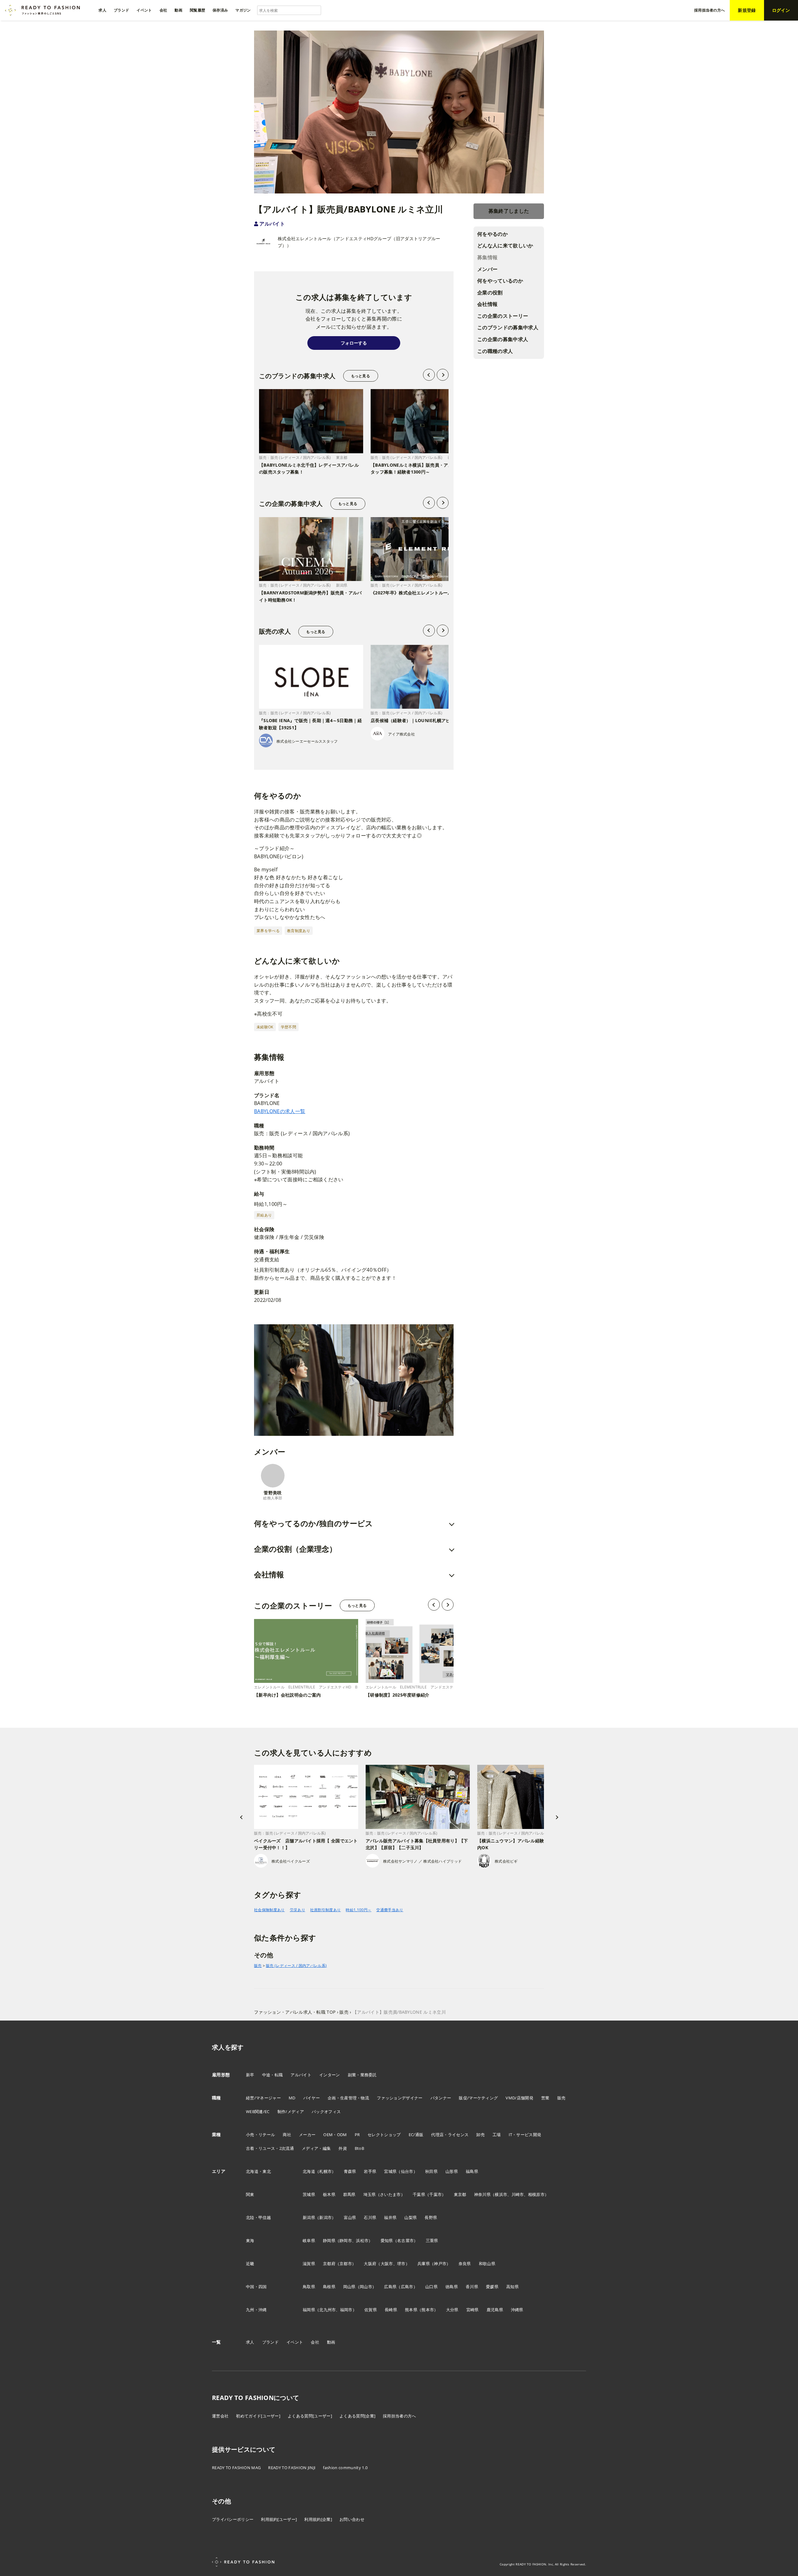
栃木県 (329, 2194)
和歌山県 (487, 2264)
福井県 (390, 2217)
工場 (497, 2135)
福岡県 (309, 2310)
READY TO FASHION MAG (236, 2468)
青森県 (350, 2171)
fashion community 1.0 (345, 2468)
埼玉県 (370, 2194)
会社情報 (487, 304)
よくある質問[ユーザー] (310, 2416)
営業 (545, 2098)
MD (292, 2098)
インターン (330, 2075)
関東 (250, 2194)
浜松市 (362, 2240)
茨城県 (309, 2194)
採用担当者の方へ (399, 2416)
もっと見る (361, 376)
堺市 (401, 2264)
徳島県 (452, 2287)
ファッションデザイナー (400, 2098)
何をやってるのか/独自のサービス (313, 1523)
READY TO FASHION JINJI (292, 2468)
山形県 (452, 2171)
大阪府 (370, 2264)
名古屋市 (405, 2240)
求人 (250, 2342)
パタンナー (441, 2098)
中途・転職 (273, 2075)
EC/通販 (416, 2135)
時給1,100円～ (358, 1910)
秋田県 (431, 2171)
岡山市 (366, 2287)
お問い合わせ (352, 2519)
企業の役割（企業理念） (295, 1549)
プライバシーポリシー (233, 2519)
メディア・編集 (316, 2148)
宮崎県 (473, 2310)
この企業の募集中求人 (503, 339)
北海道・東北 (258, 2171)
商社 (287, 2135)
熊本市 (428, 2310)
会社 (315, 2342)
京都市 (346, 2264)
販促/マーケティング (478, 2098)
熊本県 (411, 2310)
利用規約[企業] (318, 2519)
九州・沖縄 (256, 2310)
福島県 (472, 2171)
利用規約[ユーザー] (279, 2519)
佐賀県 (371, 2310)
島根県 (329, 2287)
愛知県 (387, 2240)
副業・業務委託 (362, 2075)
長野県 (431, 2217)
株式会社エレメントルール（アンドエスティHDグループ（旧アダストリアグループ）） (359, 242)
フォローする (354, 343)
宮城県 (390, 2171)
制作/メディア (291, 2112)
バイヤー (312, 2098)
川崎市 (518, 2194)
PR (357, 2135)
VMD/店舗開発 (519, 2098)
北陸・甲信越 (258, 2217)
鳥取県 (309, 2287)
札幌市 (325, 2171)
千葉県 (419, 2194)
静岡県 (329, 2240)
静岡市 (346, 2240)
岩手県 (370, 2171)
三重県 (432, 2240)
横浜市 (501, 2194)
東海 (250, 2240)
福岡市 (346, 2310)
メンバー (487, 269)
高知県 (512, 2287)
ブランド (270, 2342)
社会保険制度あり (269, 1910)
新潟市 (325, 2217)
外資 (343, 2148)
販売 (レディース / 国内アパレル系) (296, 1966)
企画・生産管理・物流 (348, 2098)
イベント (295, 2342)
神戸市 (440, 2264)
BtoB (359, 2148)
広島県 (390, 2287)
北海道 (309, 2171)
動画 (331, 2342)
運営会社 (220, 2416)
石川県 (370, 2217)
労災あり (298, 1910)
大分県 (452, 2310)
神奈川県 (482, 2194)
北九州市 (327, 2310)
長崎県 (391, 2310)
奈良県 (465, 2264)
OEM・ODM (335, 2135)
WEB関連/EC (258, 2112)
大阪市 (387, 2264)
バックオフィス (326, 2112)
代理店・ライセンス (450, 2135)
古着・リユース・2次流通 (270, 2148)
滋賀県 (309, 2264)
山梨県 (411, 2217)
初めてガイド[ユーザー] (258, 2416)
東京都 (460, 2194)
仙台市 (407, 2171)
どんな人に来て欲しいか (505, 245)
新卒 (250, 2075)
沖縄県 (517, 2310)
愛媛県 (492, 2287)
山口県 (431, 2287)
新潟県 (309, 2217)
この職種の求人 (495, 351)
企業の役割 (490, 293)
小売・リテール (260, 2135)
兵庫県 (424, 2264)
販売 (258, 1966)
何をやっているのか (500, 281)
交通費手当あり (390, 1910)
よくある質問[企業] (357, 2416)
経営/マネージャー (263, 2098)
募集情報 (487, 257)
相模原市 (536, 2194)
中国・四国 (256, 2287)
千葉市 (435, 2194)
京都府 (329, 2264)
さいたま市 (390, 2194)
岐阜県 (309, 2240)
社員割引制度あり (326, 1910)
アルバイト (272, 224)
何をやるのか (493, 234)
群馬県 (349, 2194)
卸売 (481, 2135)
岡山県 (349, 2287)
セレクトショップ (384, 2135)
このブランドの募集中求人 (508, 327)
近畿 (250, 2264)
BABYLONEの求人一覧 (280, 1111)
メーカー (307, 2135)
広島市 (407, 2287)
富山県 (350, 2217)
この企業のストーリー (503, 316)
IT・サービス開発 (525, 2135)
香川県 (472, 2287)
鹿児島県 (495, 2310)
